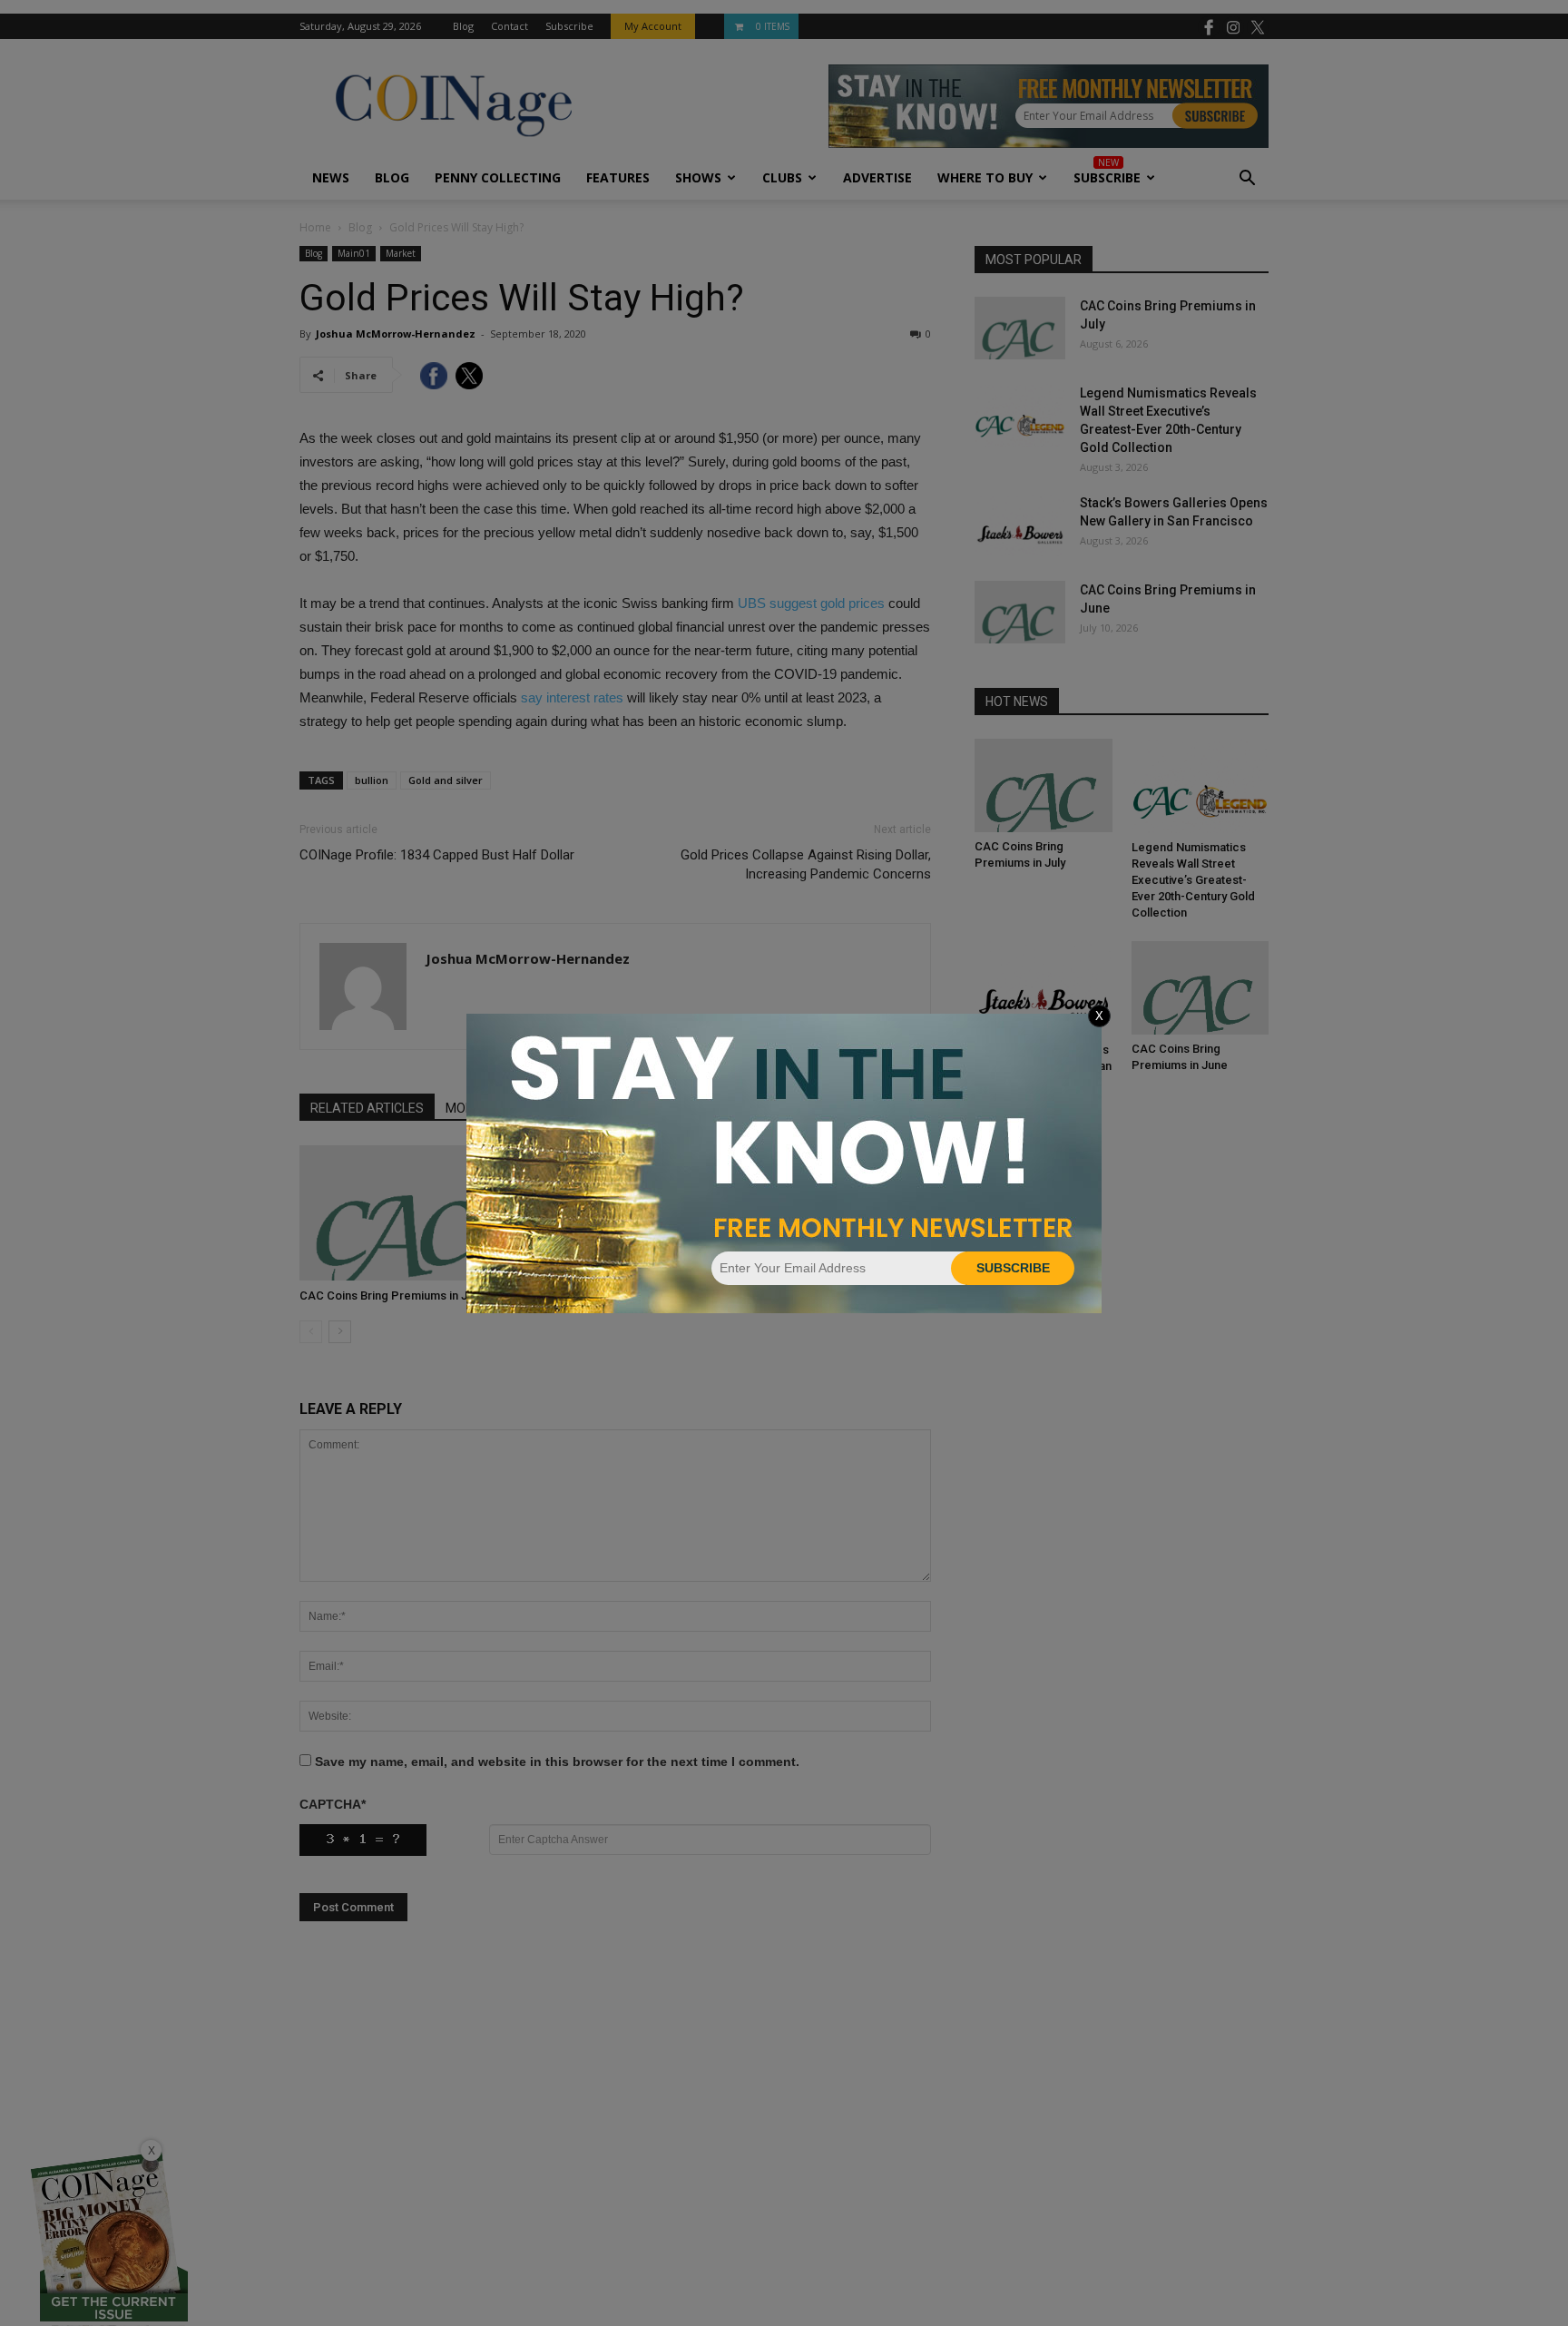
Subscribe (1013, 1268)
